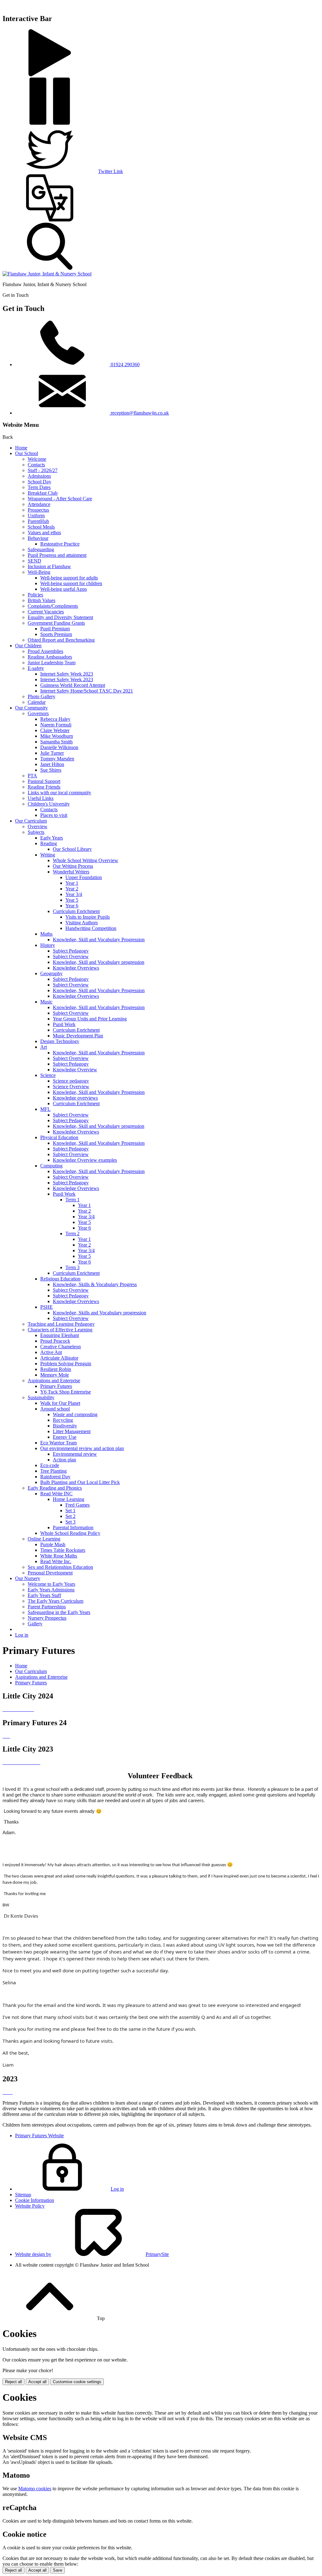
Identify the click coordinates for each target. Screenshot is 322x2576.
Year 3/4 (74, 894)
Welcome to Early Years (51, 1584)
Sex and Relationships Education (60, 1567)
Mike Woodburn (57, 736)
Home (21, 448)
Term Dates (39, 487)
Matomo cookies (35, 2489)
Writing (48, 855)
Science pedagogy (71, 1081)
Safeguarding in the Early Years (59, 1612)
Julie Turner (52, 753)
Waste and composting (75, 1414)
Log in (22, 1635)
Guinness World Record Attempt (73, 685)
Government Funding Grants (56, 623)
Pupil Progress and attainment (57, 555)
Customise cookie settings (77, 2382)
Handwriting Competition (91, 928)
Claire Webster (55, 730)
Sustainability (41, 1397)
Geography (51, 973)
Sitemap (23, 2195)
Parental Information (73, 1527)
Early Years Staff (44, 1595)
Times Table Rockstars (63, 1550)
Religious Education (60, 1279)
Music (46, 1002)
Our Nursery (28, 1578)
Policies (35, 595)
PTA (32, 776)
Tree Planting (53, 1471)
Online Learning (44, 1539)
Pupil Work (64, 1024)
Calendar (37, 702)
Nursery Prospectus (47, 1618)
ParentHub (38, 521)
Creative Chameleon (61, 1347)
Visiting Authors (82, 923)
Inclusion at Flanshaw (49, 566)
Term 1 (72, 1200)
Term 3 (72, 1267)
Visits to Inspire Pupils (88, 917)
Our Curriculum (31, 821)
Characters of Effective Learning (60, 1330)
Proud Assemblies (45, 651)
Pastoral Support (44, 781)
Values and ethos (44, 533)
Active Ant (51, 1352)
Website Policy (30, 2206)
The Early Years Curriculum (56, 1601)
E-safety (36, 668)
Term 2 (72, 1234)
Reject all (14, 2382)
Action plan (64, 1460)
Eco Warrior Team (58, 1443)
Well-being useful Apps (64, 589)
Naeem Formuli (56, 725)
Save (58, 2570)
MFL (45, 1109)
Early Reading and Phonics (55, 1488)
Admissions (39, 476)
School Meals (41, 527)
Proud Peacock (55, 1341)
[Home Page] (47, 274)
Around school (55, 1409)
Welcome (37, 459)
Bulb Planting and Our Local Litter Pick (80, 1482)
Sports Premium (56, 634)
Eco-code (50, 1465)
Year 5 (72, 900)
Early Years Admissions (51, 1590)
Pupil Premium (55, 629)
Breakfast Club (43, 493)
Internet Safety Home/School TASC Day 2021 (87, 691)
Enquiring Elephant (60, 1335)
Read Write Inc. (56, 1561)
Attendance (39, 504)
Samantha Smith (56, 742)
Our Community (31, 708)
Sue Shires (51, 770)
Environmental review (75, 1454)
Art (44, 1047)
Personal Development (50, 1573)
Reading (49, 843)
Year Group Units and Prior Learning (90, 1019)
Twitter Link (111, 171)
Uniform (36, 516)
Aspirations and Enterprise (54, 1380)
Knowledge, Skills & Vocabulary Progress (95, 1284)
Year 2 (72, 889)
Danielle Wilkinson (59, 747)
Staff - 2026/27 (43, 470)
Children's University (49, 804)
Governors (38, 713)
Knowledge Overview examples (85, 1160)
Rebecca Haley (55, 719)
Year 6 (72, 906)
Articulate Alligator (59, 1358)
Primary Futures (56, 1386)
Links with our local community (59, 793)
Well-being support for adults (69, 578)
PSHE (47, 1307)
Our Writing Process (73, 866)
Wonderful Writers (71, 872)
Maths (46, 934)
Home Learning (69, 1499)
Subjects (36, 832)
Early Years (52, 838)
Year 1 (72, 883)
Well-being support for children (71, 583)
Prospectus (38, 510)
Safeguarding (41, 549)
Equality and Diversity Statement (60, 617)
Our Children (28, 646)
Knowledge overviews (75, 1098)
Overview (38, 826)
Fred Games (78, 1505)
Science (48, 1075)
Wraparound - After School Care (60, 499)
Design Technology (60, 1041)
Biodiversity (65, 1426)
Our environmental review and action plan (82, 1448)
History (48, 945)
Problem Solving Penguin (66, 1364)
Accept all (37, 2382)
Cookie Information (35, 2200)
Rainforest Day (55, 1477)
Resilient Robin (56, 1369)
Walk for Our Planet (60, 1403)
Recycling (63, 1420)
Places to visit (54, 815)
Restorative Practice (60, 544)
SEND (34, 561)
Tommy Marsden (57, 759)
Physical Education (59, 1137)
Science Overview (71, 1087)
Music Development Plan (78, 1036)
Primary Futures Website (39, 2136)
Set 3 (70, 1522)
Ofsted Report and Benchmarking (61, 640)
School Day (39, 482)
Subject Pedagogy (71, 951)
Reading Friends (44, 787)
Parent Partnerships (47, 1607)
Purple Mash (53, 1544)
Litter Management (72, 1431)
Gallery (35, 1624)
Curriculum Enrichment (76, 911)
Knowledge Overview (75, 1070)
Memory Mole (55, 1375)
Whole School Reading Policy (70, 1533)
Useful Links (41, 798)
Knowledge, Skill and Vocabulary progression (99, 962)
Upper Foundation (84, 877)
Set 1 (70, 1511)
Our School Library (72, 849)
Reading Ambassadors (50, 657)
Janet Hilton (52, 764)
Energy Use (65, 1437)
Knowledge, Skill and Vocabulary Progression (99, 940)
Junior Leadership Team (52, 663)
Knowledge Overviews (76, 968)
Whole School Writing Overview (86, 860)
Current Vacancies (46, 612)
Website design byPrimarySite (92, 2254)
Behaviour (38, 538)
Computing (51, 1166)
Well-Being (39, 572)
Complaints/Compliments (53, 606)
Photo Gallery (42, 696)
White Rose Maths (59, 1556)
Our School (27, 453)
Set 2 (70, 1516)
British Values (42, 600)
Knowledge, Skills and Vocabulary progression (100, 1313)
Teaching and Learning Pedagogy (61, 1324)
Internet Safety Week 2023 (67, 674)
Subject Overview (71, 956)
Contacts (36, 465)
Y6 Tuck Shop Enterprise (66, 1392)
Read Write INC (56, 1494)
